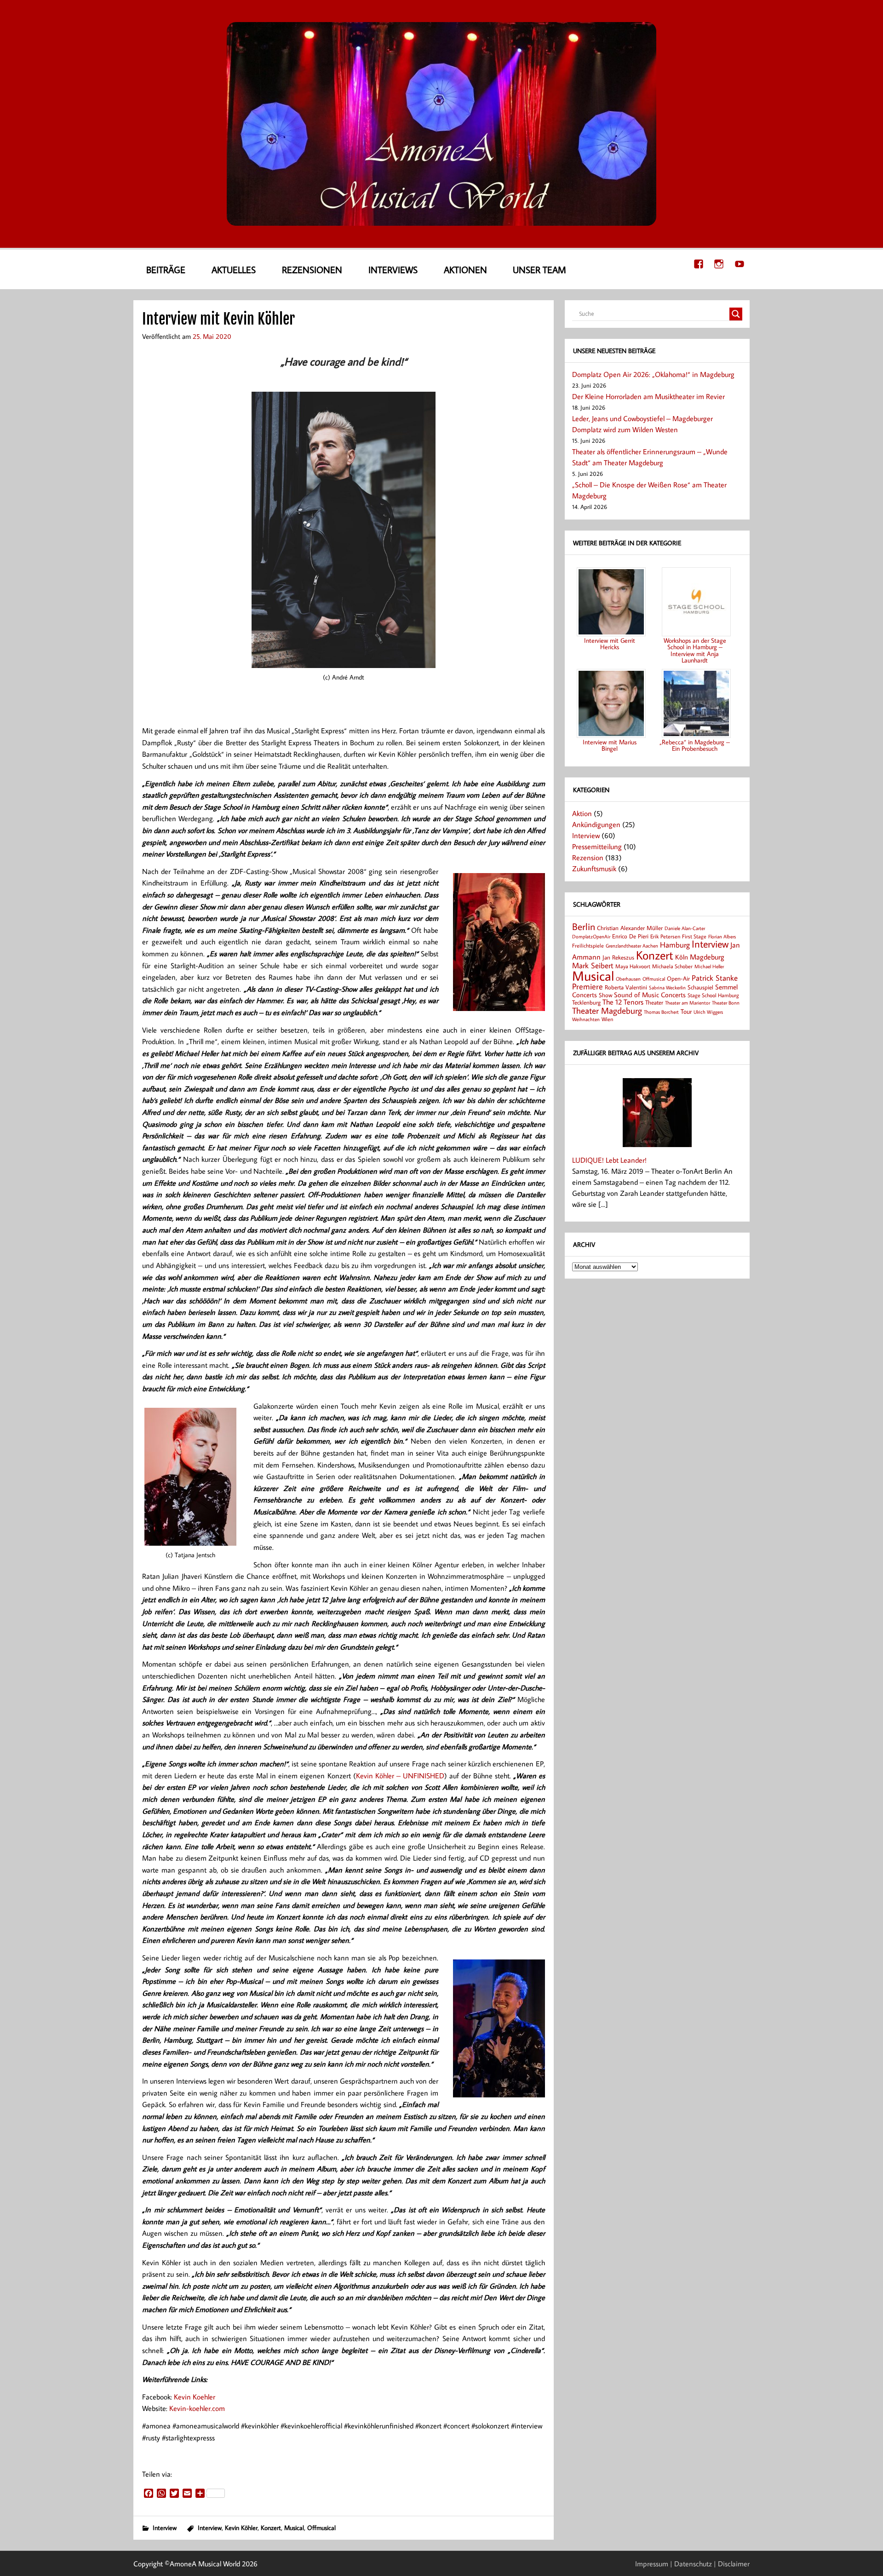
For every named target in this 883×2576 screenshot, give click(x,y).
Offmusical (321, 2527)
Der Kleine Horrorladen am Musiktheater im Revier (648, 396)
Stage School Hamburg (713, 995)
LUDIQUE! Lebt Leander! (609, 1160)
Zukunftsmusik (594, 868)
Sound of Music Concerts (650, 994)
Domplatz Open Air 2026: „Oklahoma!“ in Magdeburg (653, 374)
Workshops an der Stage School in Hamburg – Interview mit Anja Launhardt (695, 650)
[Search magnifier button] (736, 314)
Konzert (271, 2527)
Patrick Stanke (715, 978)
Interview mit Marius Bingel (610, 745)
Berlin (584, 927)
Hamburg (675, 945)
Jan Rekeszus (618, 957)
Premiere (588, 986)
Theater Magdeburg (607, 1010)
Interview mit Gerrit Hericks (610, 643)
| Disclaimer (732, 2564)
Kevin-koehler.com (197, 2408)
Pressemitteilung (597, 846)
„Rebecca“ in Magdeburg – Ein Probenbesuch (695, 745)
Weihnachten (586, 1019)
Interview (165, 2527)
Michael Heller (709, 966)
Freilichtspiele (588, 945)
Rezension (588, 857)
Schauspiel (700, 987)
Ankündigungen (596, 824)
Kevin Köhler (241, 2527)
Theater (654, 1002)
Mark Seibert (593, 965)
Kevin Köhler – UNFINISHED (400, 1776)
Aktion (582, 813)
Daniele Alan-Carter (685, 928)
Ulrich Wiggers (708, 1012)
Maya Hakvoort (633, 966)
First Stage (694, 936)
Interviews (393, 269)
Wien (607, 1019)
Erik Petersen (665, 936)
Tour (686, 1011)
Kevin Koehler (195, 2397)
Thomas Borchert (661, 1012)
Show (605, 995)
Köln (682, 957)
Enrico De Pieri (630, 936)
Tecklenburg (586, 1002)
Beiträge (166, 269)
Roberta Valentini (626, 987)
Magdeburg (707, 957)
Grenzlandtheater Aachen (632, 946)
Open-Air (678, 978)
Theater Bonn (726, 1002)
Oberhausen (628, 979)
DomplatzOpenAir (591, 937)
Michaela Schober (672, 966)
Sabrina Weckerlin (667, 988)
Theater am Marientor (688, 1003)
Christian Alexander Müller (630, 928)
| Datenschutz (691, 2564)
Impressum (652, 2564)
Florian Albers (722, 936)
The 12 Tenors (623, 1002)
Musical (294, 2527)
